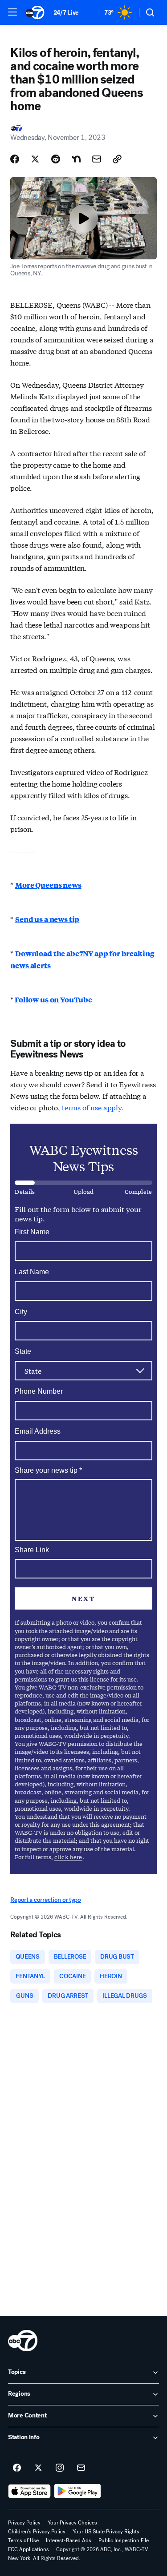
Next (83, 1598)
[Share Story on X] (35, 159)
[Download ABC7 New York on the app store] (29, 2491)
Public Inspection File (124, 2540)
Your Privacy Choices (72, 2523)
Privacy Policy (24, 2523)
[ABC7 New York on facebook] (17, 2468)
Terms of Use (23, 2540)
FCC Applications (29, 2549)
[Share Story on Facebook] (15, 159)
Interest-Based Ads (69, 2540)
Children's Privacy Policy (37, 2532)
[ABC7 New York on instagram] (60, 2468)
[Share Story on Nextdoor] (76, 159)
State (23, 1351)
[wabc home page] (23, 2341)
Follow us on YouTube (53, 1000)
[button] (12, 12)
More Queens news (48, 885)
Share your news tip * (48, 1471)
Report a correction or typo (45, 1900)
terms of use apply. (93, 1107)
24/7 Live (66, 13)
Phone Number (39, 1391)
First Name (32, 1232)
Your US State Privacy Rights (106, 2532)
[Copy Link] (117, 159)
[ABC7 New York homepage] (35, 12)
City (21, 1312)
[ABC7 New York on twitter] (38, 2468)
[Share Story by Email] (97, 159)
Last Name (32, 1272)
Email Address (38, 1431)
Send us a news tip (47, 919)
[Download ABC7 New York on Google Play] (78, 2491)
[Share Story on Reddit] (56, 159)
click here (68, 1857)
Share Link (32, 1550)
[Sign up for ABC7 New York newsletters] (81, 2468)
